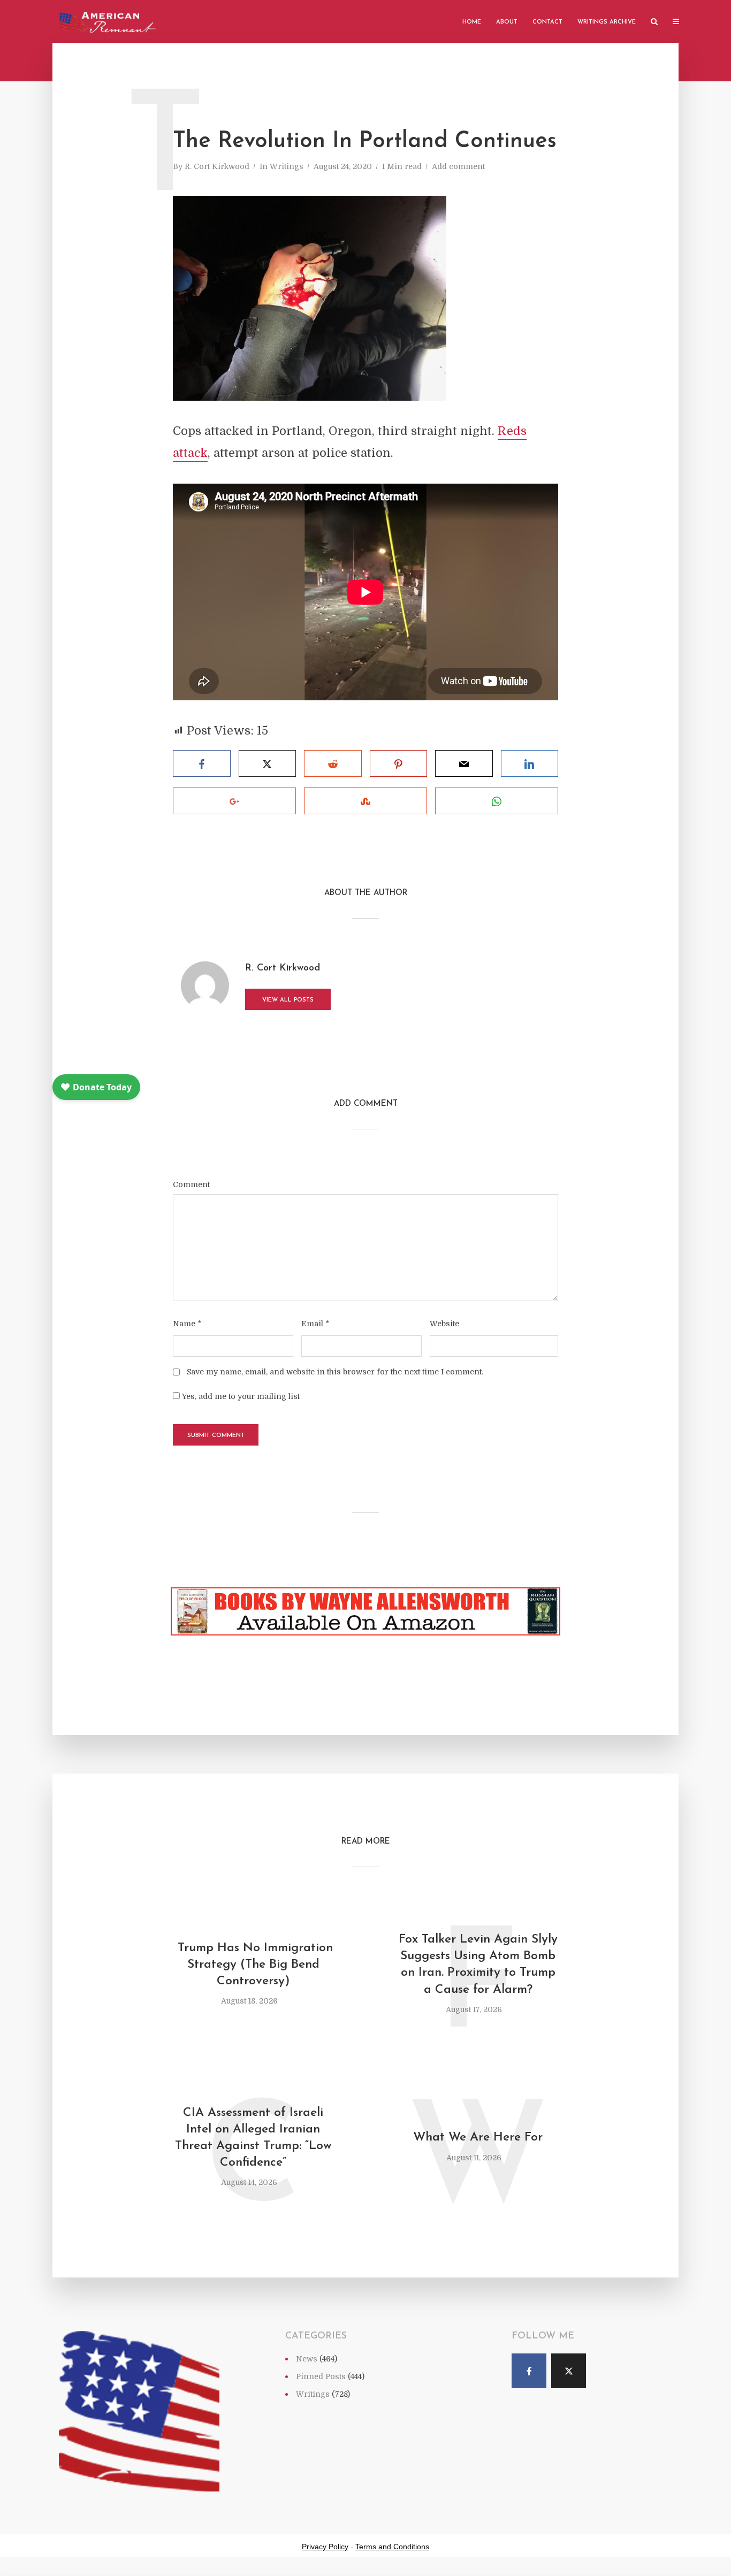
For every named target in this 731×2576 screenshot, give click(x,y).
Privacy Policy (325, 2547)
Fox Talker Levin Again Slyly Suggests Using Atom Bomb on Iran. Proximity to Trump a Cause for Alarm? (478, 1965)
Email (315, 1324)
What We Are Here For (478, 2138)
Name (187, 1324)
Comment (191, 1184)
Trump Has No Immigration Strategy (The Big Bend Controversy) (253, 1965)
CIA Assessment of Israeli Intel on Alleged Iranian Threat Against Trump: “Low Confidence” (253, 2138)
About (507, 22)
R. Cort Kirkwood (217, 166)
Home (472, 22)
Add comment (458, 166)
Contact (547, 22)
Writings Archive (607, 22)
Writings (287, 166)
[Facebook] (529, 2371)
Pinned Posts (321, 2376)
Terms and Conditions (392, 2547)
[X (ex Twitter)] (569, 2371)
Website (444, 1324)
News (307, 2359)
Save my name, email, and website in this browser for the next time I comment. (335, 1372)
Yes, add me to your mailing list (240, 1396)
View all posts (288, 1000)
